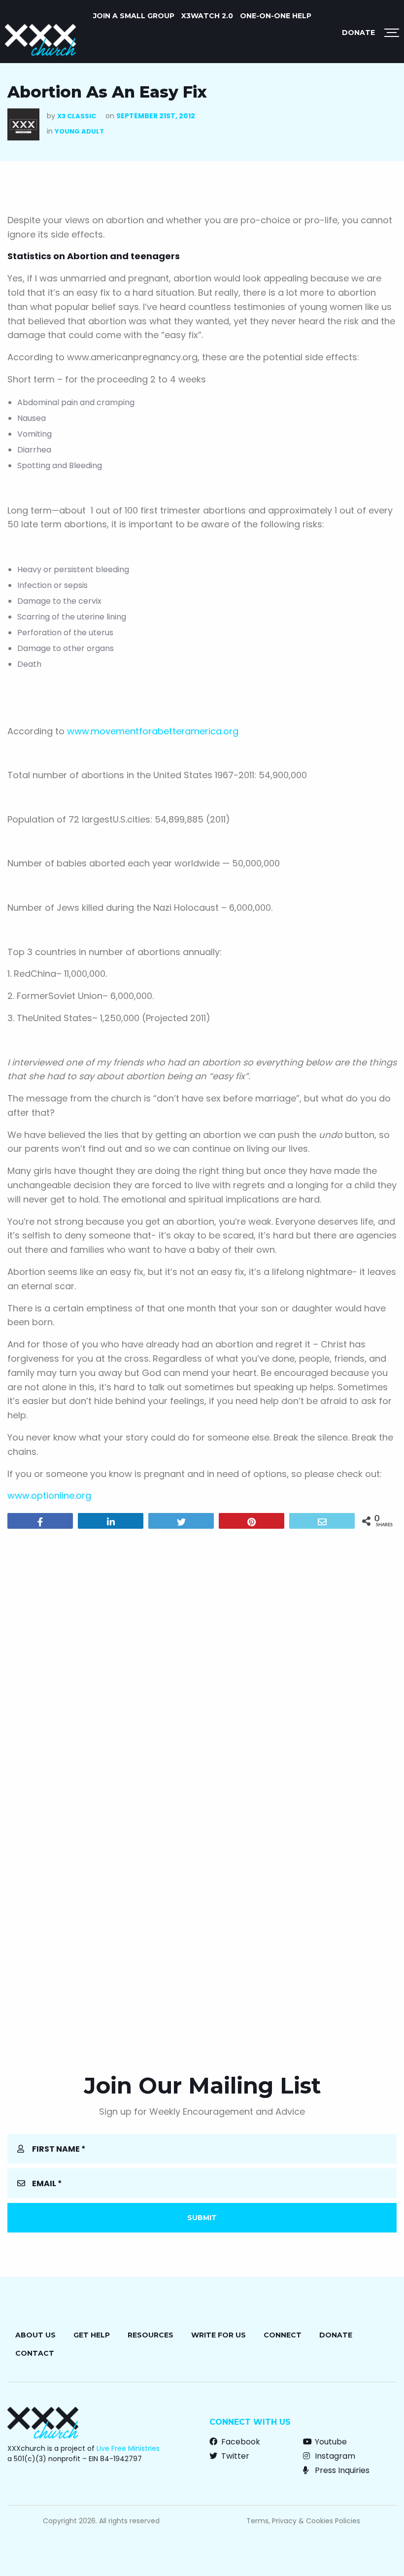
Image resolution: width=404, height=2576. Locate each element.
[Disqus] (202, 1663)
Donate (358, 33)
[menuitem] (134, 16)
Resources (151, 2335)
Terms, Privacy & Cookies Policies (303, 2521)
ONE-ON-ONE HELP (276, 16)
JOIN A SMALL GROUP (134, 16)
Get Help (92, 2335)
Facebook (240, 2442)
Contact (35, 2353)
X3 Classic (77, 116)
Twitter (234, 2456)
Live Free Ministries (128, 2448)
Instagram (334, 2456)
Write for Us (219, 2335)
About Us (35, 2335)
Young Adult (79, 131)
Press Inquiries (341, 2470)
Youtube (330, 2442)
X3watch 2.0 (207, 16)
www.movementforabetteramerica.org (153, 731)
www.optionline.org (49, 1495)
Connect (283, 2335)
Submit (202, 2218)
